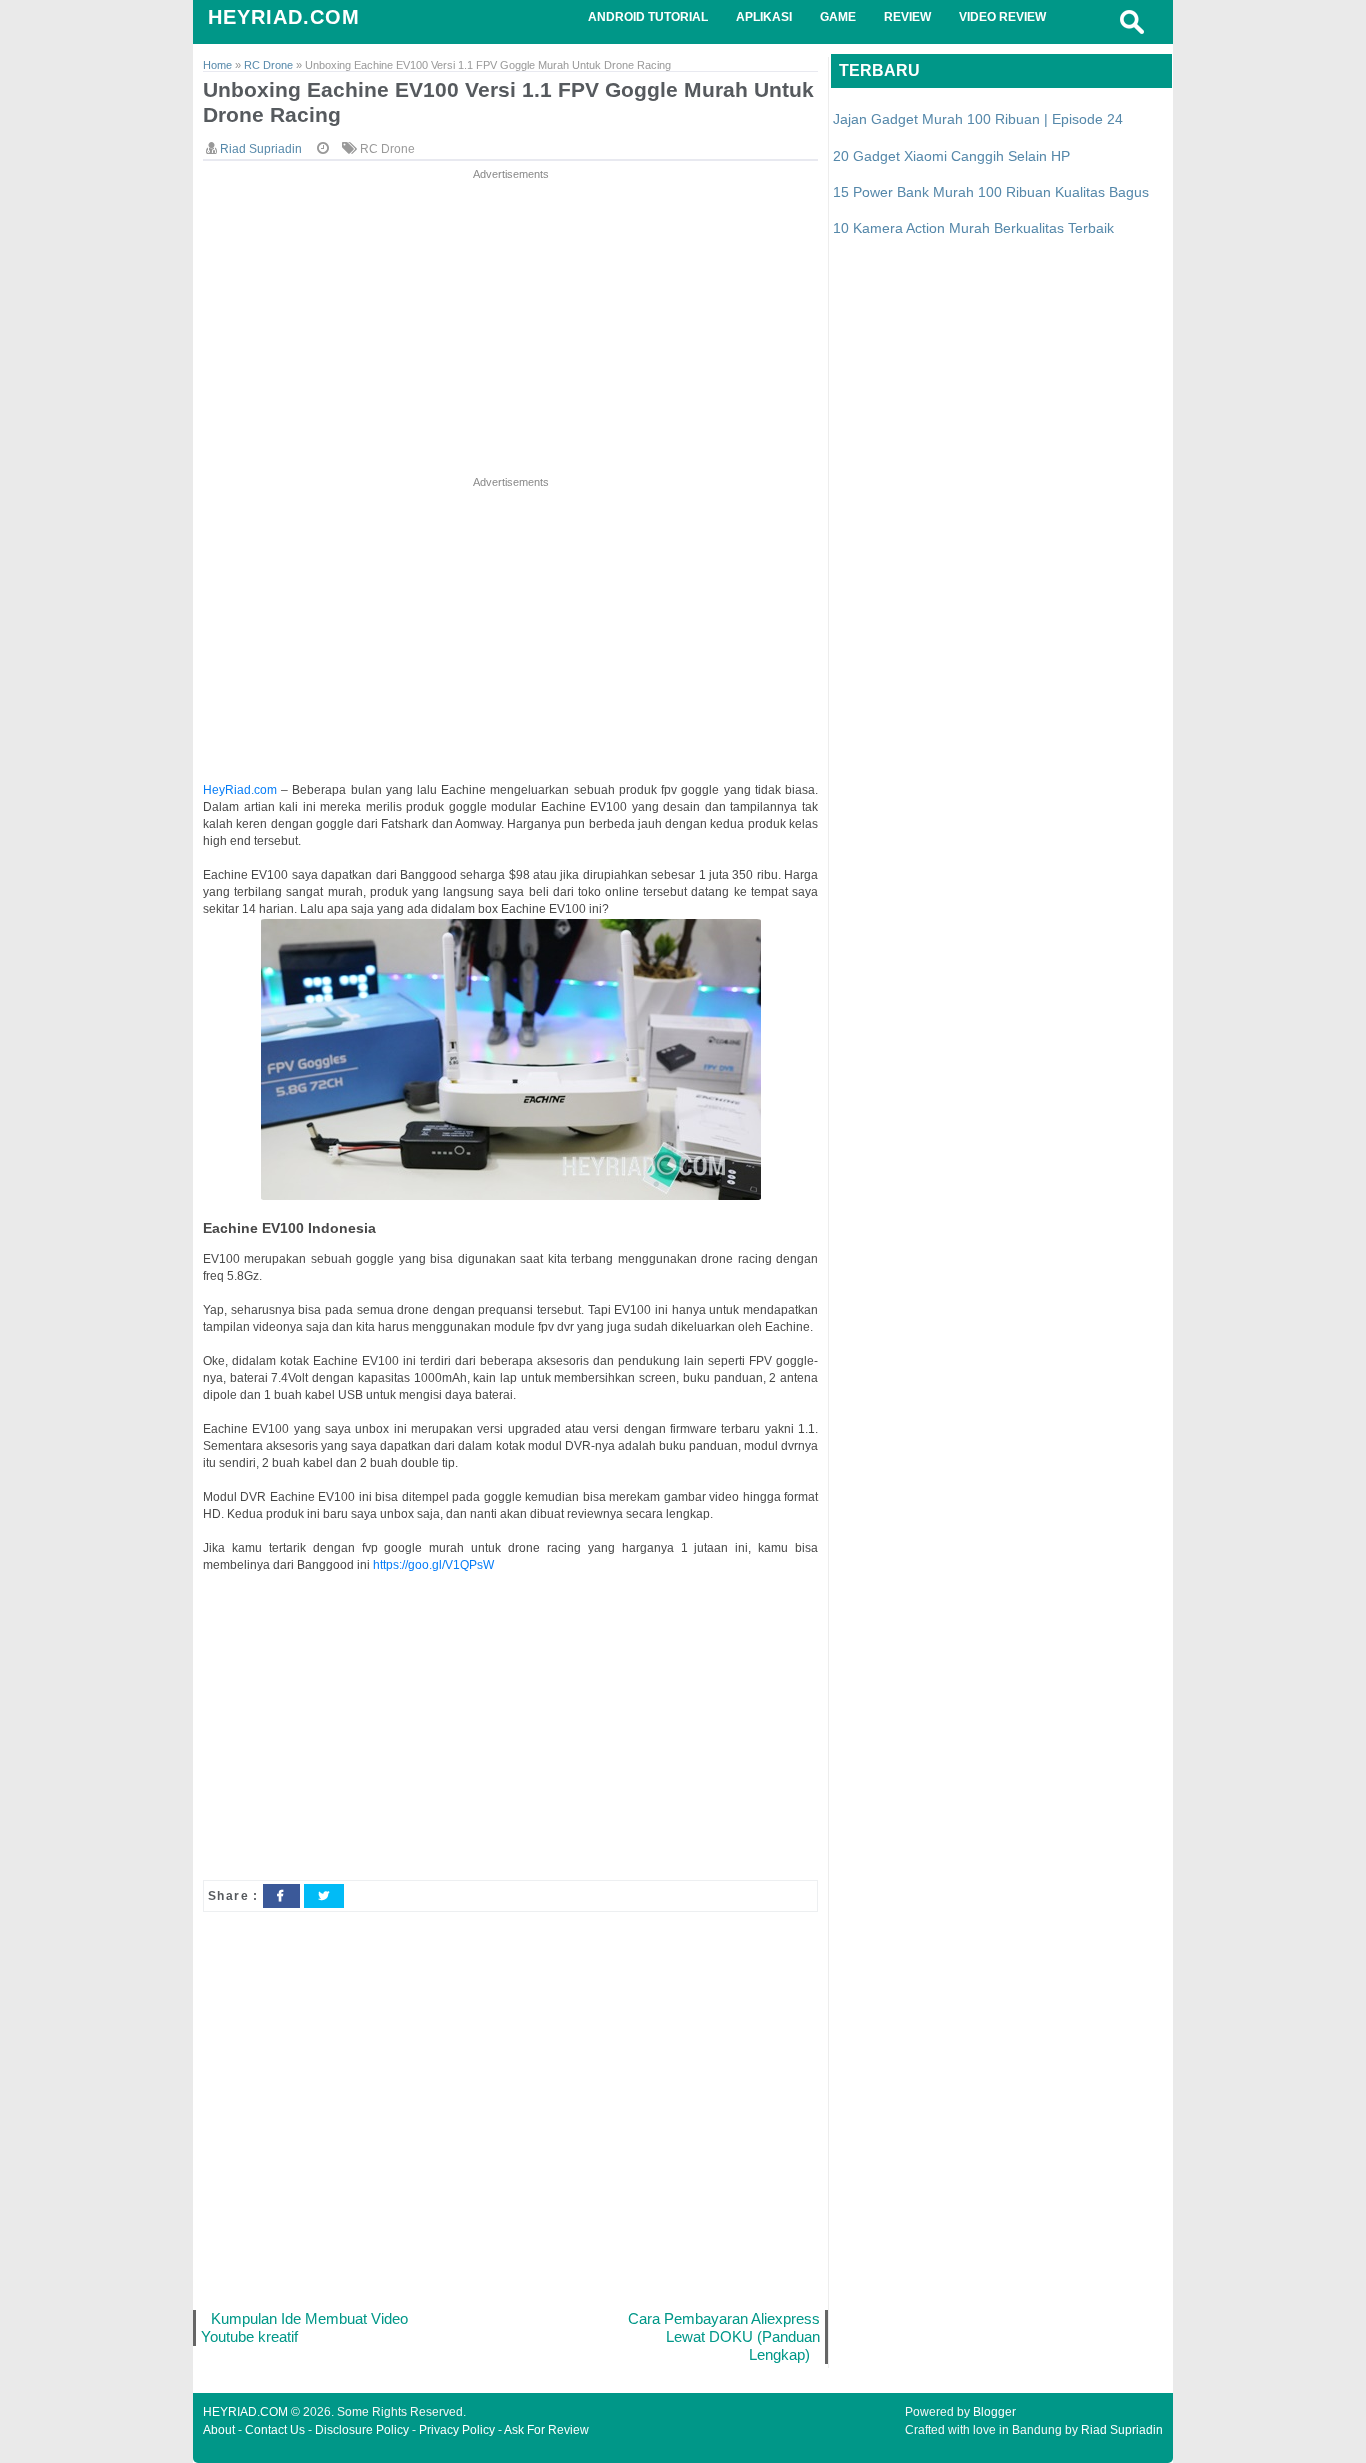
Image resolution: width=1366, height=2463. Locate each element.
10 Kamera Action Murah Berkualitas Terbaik (973, 228)
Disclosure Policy (362, 2430)
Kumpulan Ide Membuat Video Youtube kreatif (304, 2327)
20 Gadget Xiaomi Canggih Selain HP (951, 156)
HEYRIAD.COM (284, 17)
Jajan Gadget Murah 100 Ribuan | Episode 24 (978, 119)
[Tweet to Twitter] (324, 1896)
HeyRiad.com (240, 790)
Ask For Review (546, 2430)
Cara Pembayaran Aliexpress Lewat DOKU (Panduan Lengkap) (724, 2336)
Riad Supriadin (1122, 2430)
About (219, 2430)
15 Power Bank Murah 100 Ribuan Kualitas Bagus (991, 192)
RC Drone (387, 149)
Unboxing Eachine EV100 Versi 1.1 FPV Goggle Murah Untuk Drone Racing (508, 102)
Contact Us (275, 2430)
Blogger (994, 2412)
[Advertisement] (510, 324)
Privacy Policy (457, 2430)
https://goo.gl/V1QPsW (433, 1565)
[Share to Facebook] (281, 1896)
